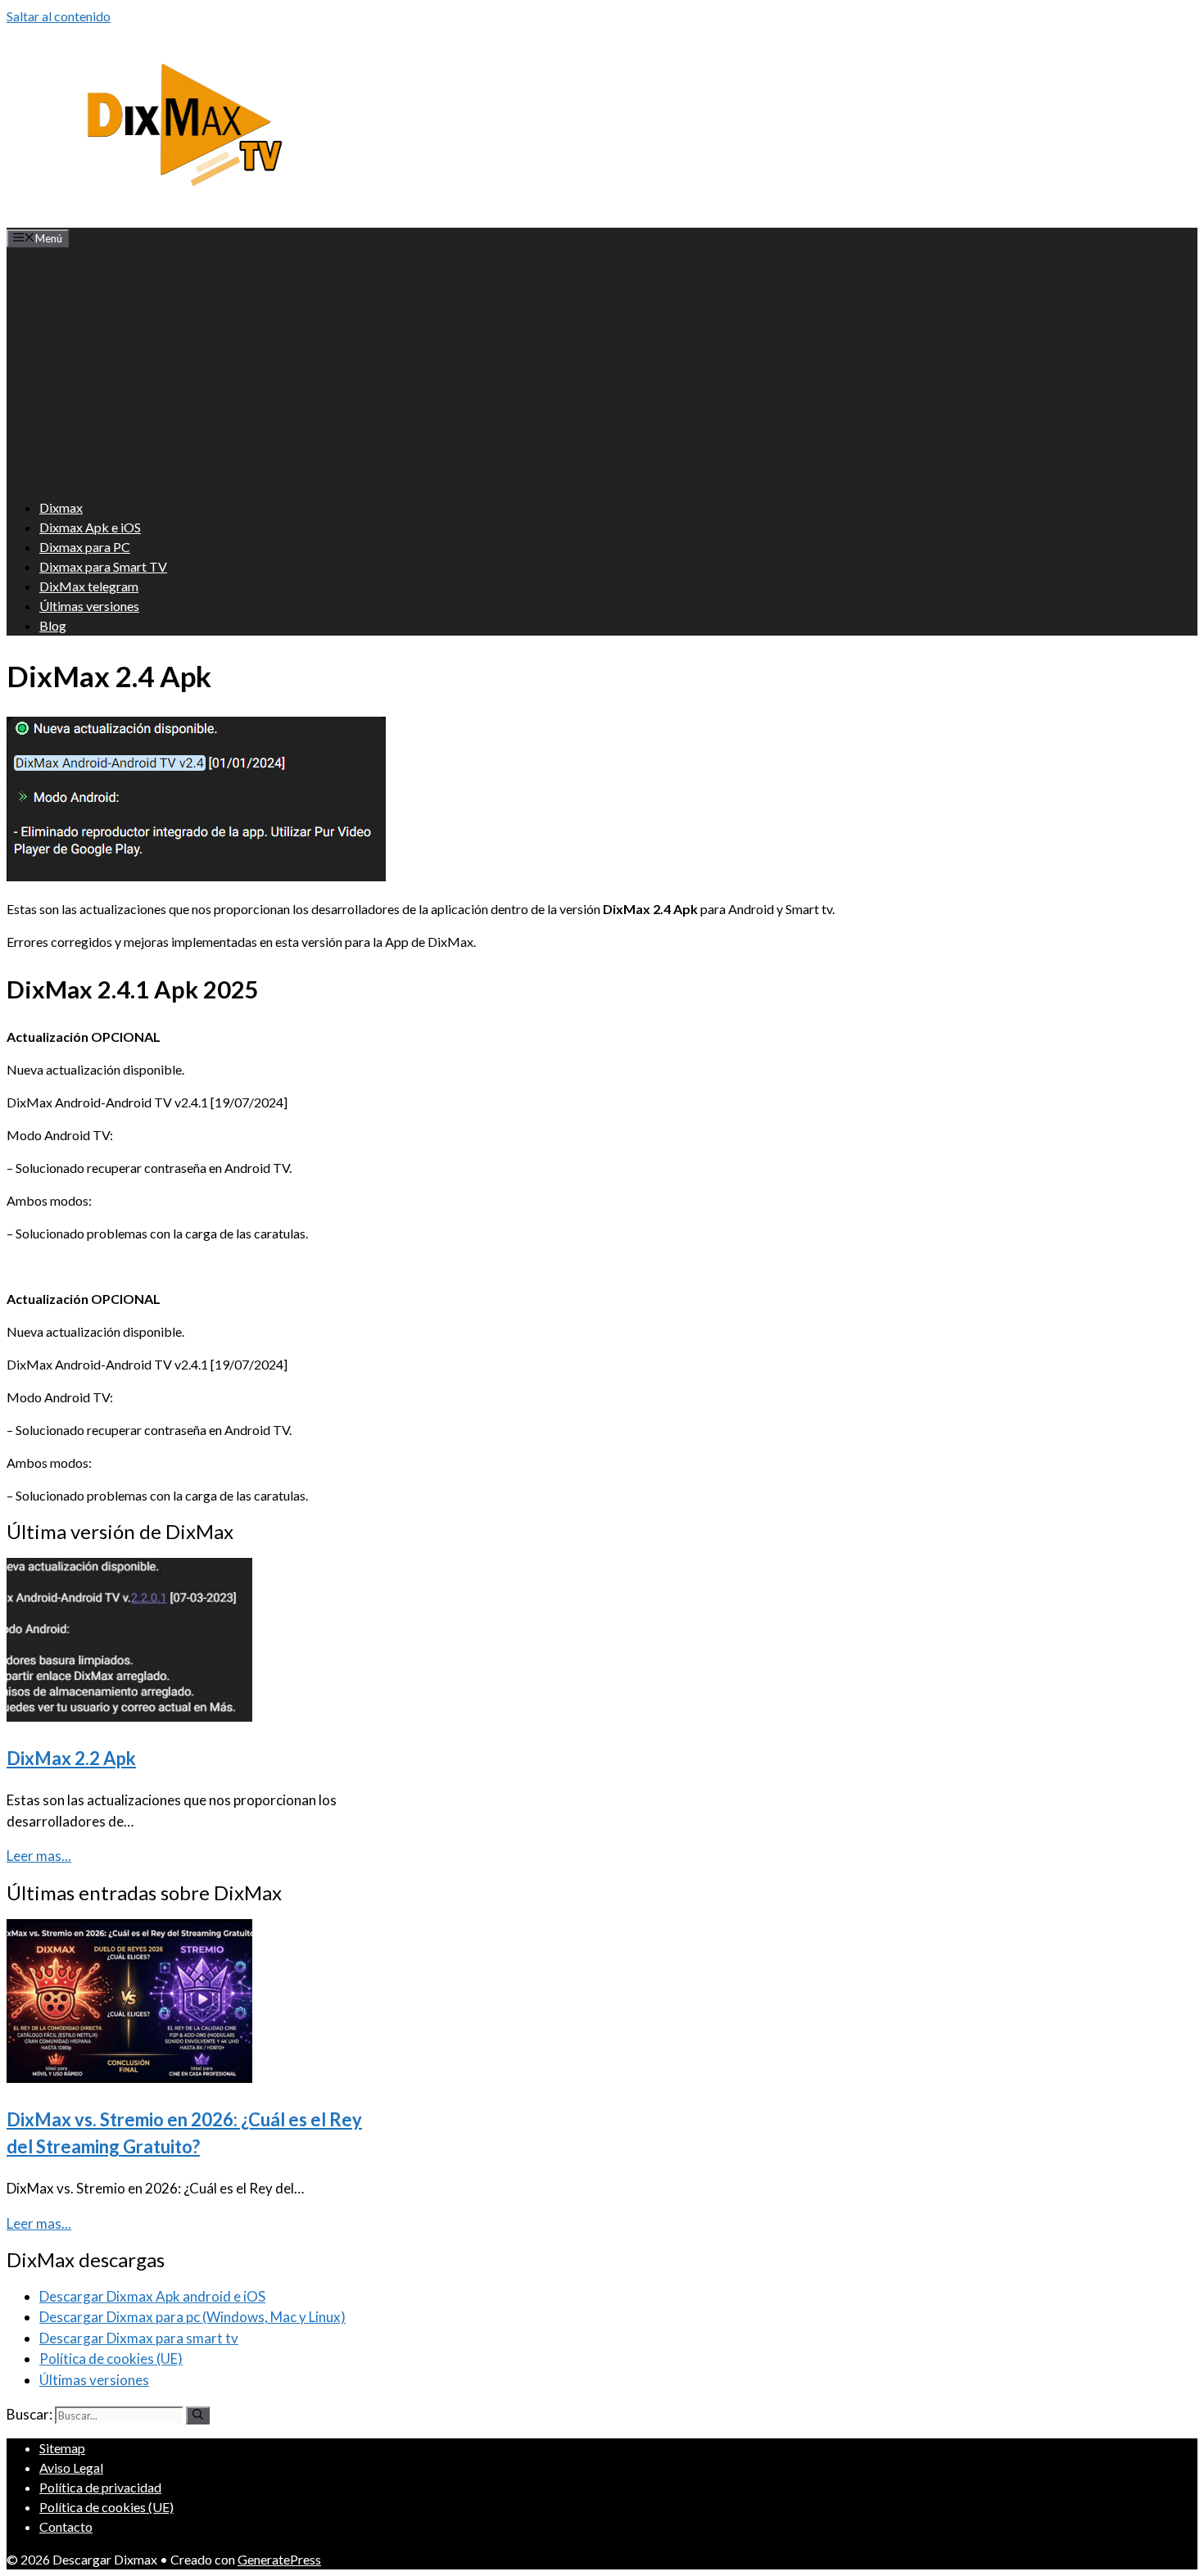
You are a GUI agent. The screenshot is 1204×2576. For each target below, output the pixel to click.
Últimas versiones (89, 606)
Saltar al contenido (59, 16)
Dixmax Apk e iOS (90, 527)
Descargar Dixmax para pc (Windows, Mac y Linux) (192, 2317)
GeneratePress (279, 2559)
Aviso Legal (71, 2467)
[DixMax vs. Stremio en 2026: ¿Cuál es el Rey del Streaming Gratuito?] (129, 2078)
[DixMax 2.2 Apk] (129, 1716)
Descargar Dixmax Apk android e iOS (152, 2296)
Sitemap (62, 2448)
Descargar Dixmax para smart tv (139, 2338)
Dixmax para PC (85, 547)
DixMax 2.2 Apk (71, 1758)
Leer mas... (39, 1856)
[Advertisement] (602, 370)
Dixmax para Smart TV (103, 566)
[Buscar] (198, 2415)
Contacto (66, 2526)
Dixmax (61, 507)
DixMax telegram (89, 586)
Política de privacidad (100, 2487)
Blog (53, 625)
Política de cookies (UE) (111, 2359)
